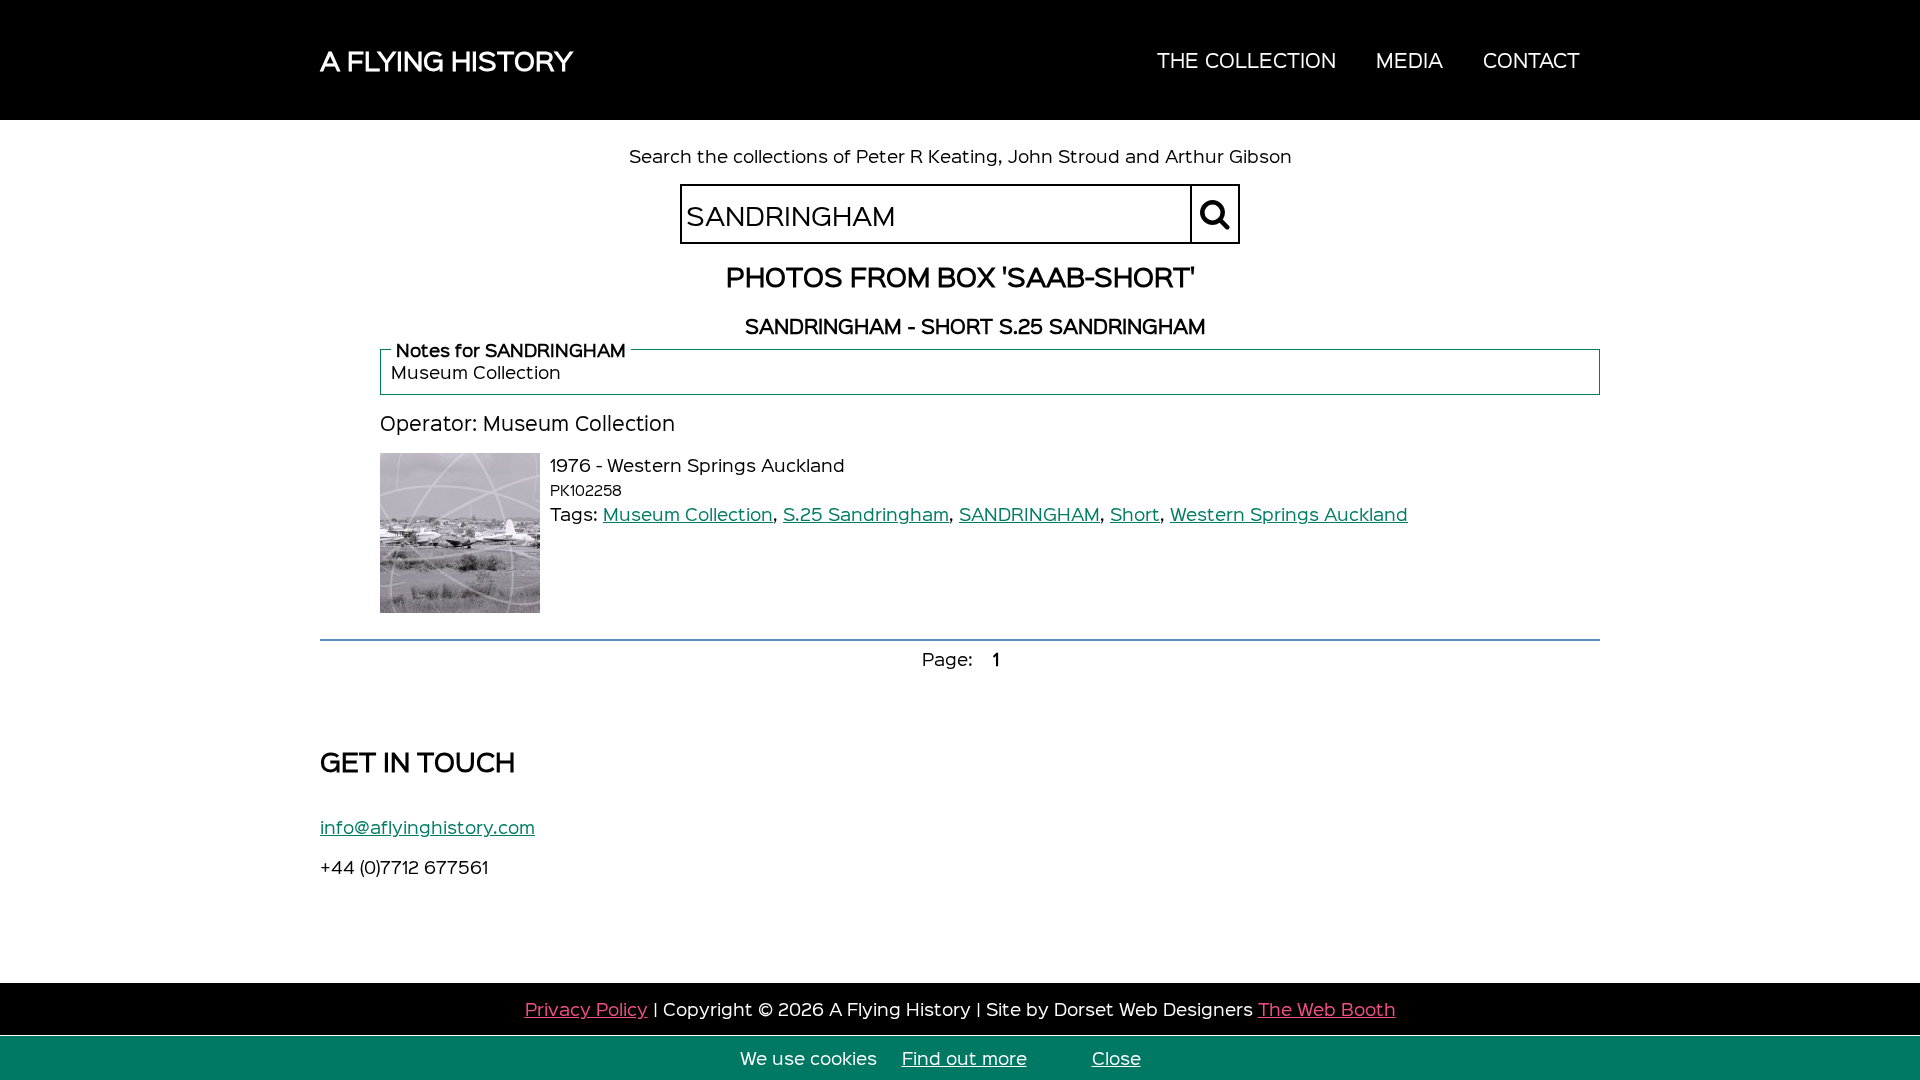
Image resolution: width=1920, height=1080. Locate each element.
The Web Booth (1327, 1008)
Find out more (964, 1057)
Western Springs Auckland (1289, 513)
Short (1135, 513)
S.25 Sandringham (866, 513)
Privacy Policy (586, 1008)
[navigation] (1368, 60)
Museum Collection (688, 513)
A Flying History (446, 59)
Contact (1531, 59)
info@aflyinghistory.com (427, 826)
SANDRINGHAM (1029, 513)
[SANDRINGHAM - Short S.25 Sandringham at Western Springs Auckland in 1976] (460, 533)
